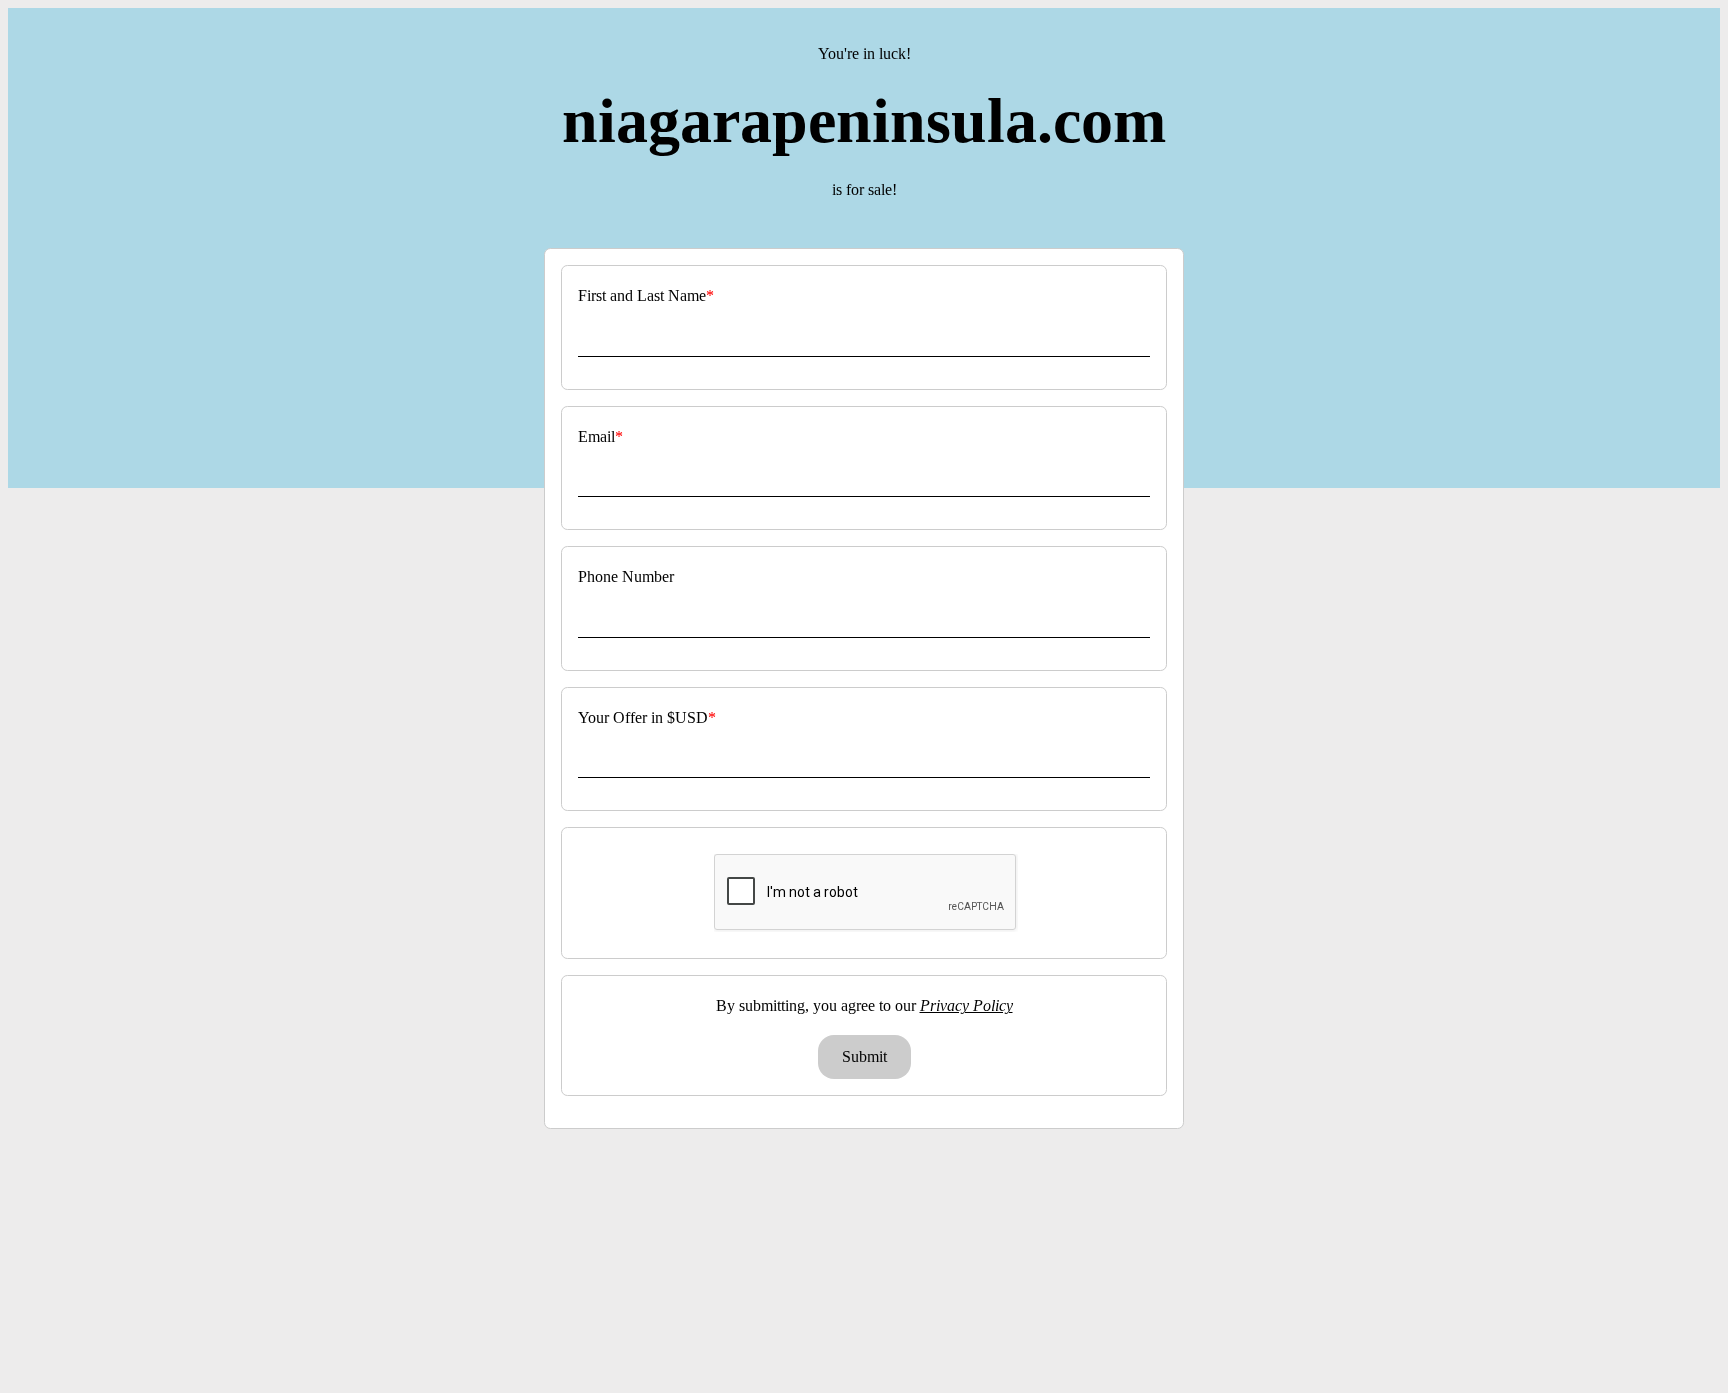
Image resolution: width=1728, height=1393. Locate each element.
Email (596, 436)
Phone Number (626, 576)
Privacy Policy (966, 1005)
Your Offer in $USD (643, 717)
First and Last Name (642, 295)
